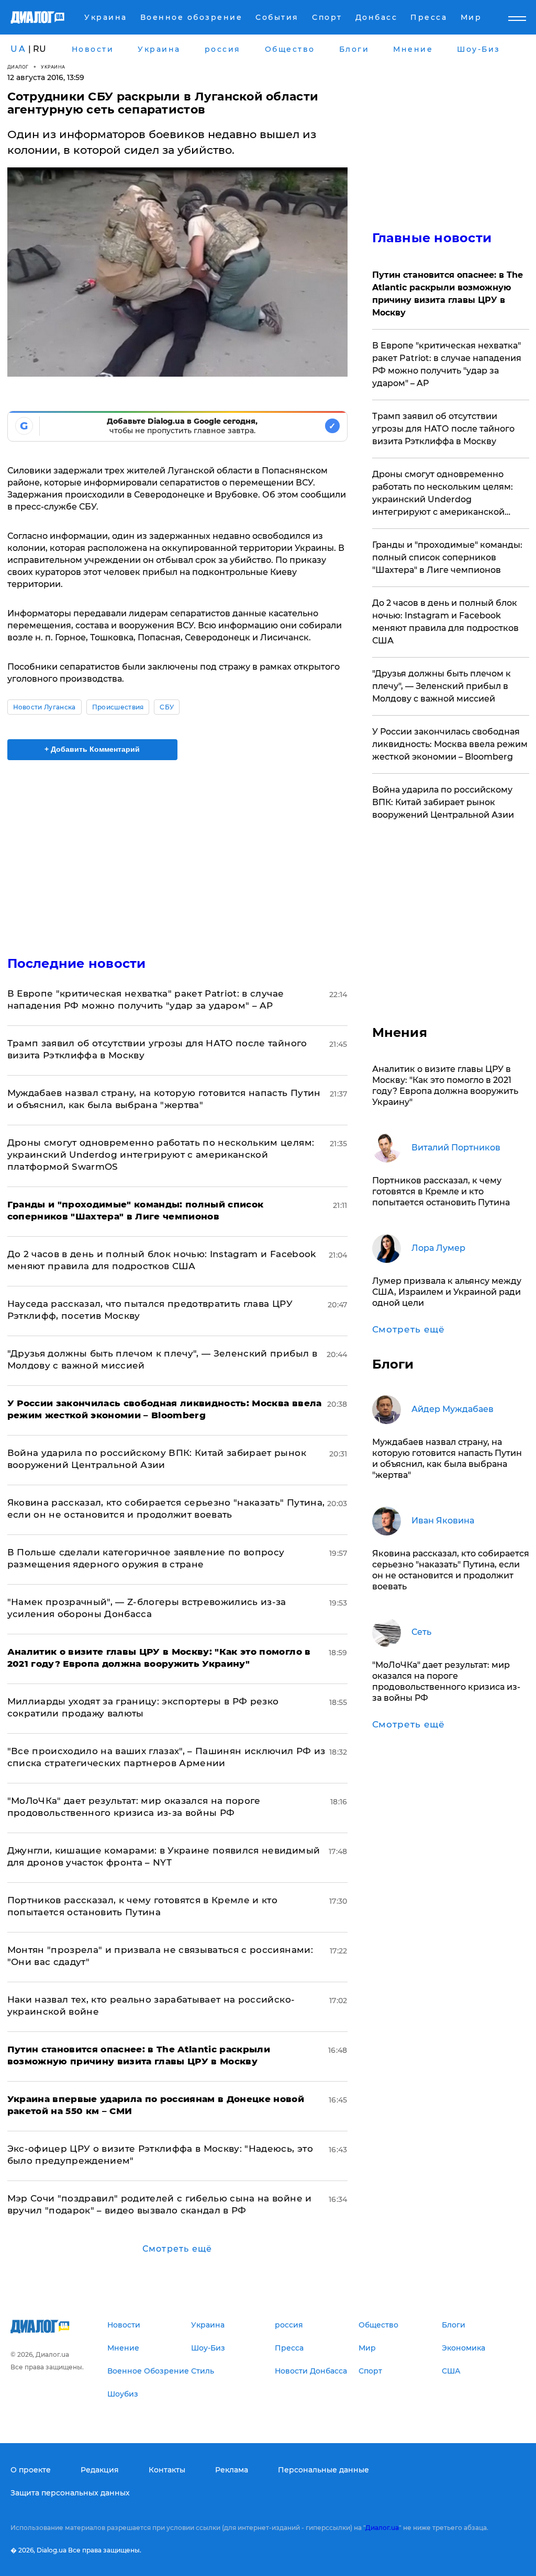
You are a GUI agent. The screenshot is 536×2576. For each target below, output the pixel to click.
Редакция (100, 2470)
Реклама (232, 2470)
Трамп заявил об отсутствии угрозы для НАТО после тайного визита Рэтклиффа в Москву (443, 429)
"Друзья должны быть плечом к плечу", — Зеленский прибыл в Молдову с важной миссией (442, 686)
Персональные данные (323, 2470)
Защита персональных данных (70, 2493)
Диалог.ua (382, 2528)
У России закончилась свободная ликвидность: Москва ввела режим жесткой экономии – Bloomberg (450, 744)
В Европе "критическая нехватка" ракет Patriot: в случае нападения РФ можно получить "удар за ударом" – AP (447, 364)
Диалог (18, 67)
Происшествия (118, 707)
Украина (53, 67)
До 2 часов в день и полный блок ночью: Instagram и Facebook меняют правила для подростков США (445, 622)
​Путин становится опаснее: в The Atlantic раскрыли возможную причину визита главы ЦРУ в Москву (448, 294)
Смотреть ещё (177, 2249)
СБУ (167, 707)
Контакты (167, 2470)
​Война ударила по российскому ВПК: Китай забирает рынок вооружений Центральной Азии (443, 802)
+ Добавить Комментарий (92, 749)
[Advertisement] (177, 852)
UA (18, 49)
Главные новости (432, 238)
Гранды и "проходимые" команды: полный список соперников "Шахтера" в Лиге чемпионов (447, 557)
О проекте (31, 2470)
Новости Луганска (44, 707)
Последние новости (77, 963)
